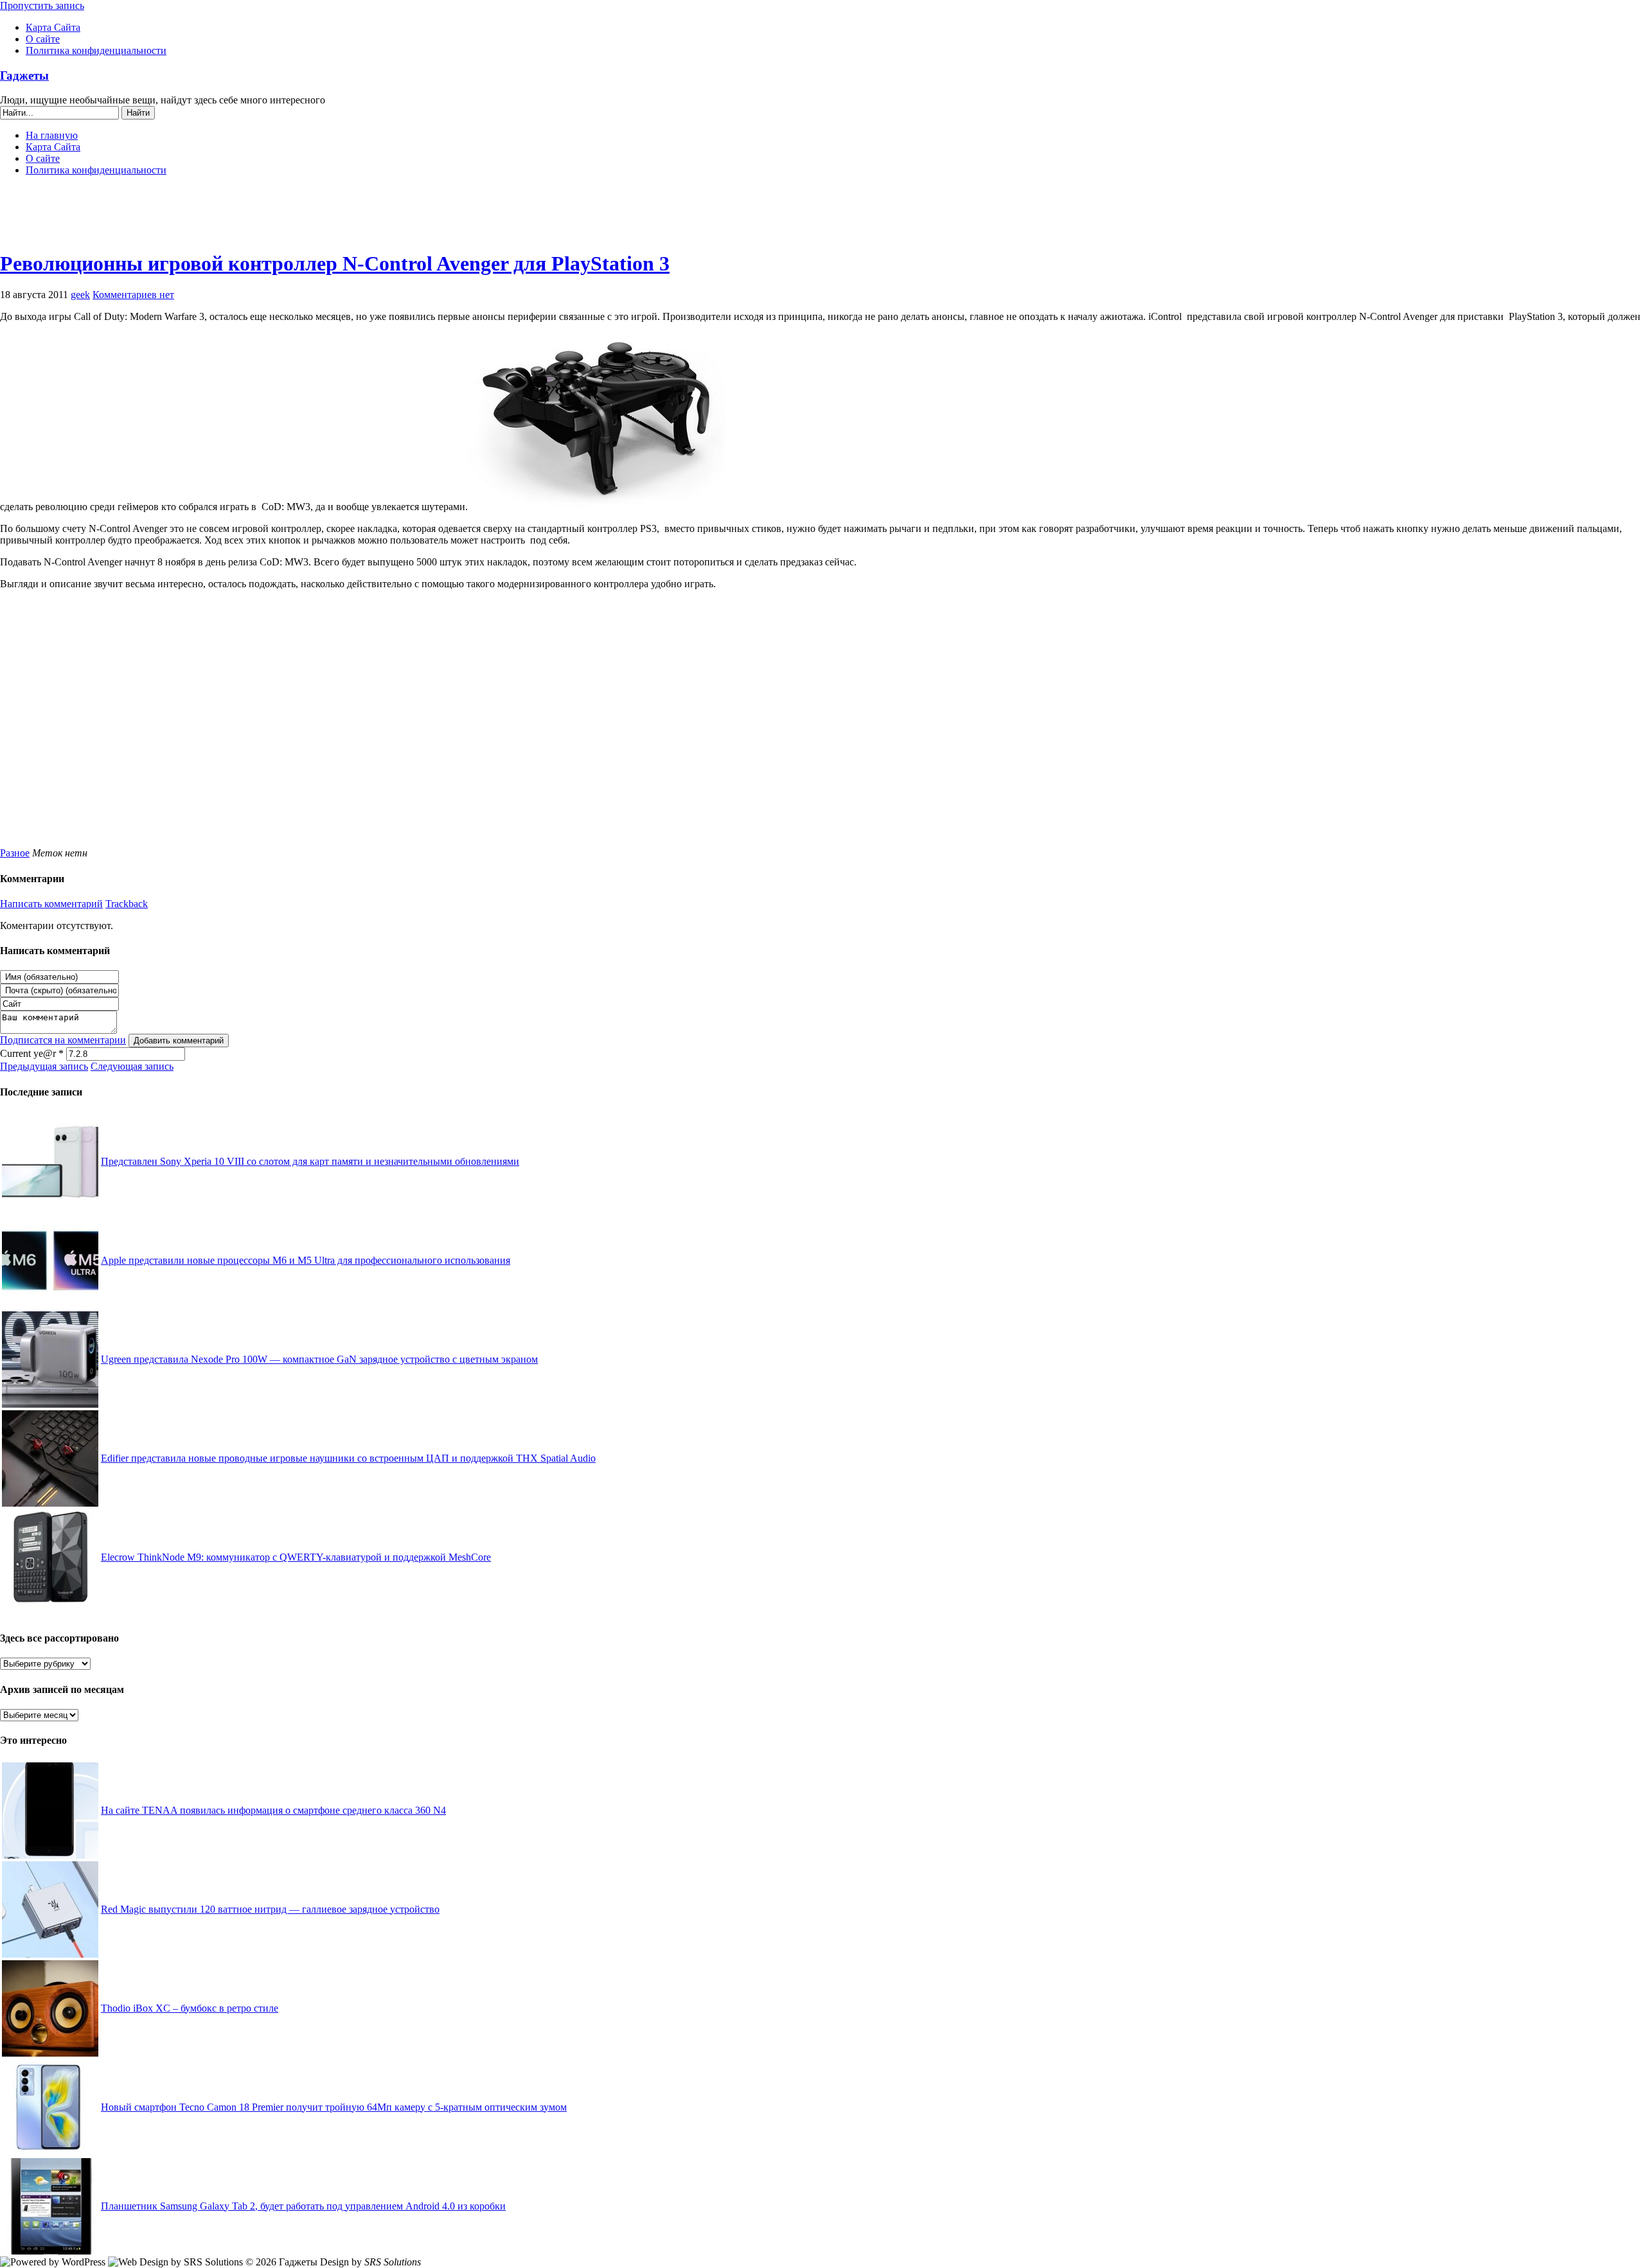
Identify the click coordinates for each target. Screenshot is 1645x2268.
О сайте (43, 39)
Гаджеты (24, 75)
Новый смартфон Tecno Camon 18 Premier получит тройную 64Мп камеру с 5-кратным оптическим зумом (334, 2107)
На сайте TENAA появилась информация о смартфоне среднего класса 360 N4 (273, 1810)
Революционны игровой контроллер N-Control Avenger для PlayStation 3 (335, 263)
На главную (52, 135)
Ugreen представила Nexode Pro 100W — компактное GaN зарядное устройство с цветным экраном (319, 1359)
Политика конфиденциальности (96, 50)
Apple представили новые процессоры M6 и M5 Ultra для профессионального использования (306, 1260)
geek (80, 295)
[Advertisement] (822, 218)
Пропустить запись (42, 5)
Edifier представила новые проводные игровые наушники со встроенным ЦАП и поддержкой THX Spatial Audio (348, 1458)
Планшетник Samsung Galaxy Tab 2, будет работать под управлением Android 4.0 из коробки (303, 2206)
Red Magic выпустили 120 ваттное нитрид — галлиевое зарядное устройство (270, 1909)
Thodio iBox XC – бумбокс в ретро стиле (190, 2008)
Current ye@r (32, 1053)
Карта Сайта (53, 27)
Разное (15, 853)
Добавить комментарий (179, 1041)
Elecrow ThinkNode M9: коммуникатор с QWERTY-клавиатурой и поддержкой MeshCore (296, 1557)
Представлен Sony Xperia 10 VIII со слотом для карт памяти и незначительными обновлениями (310, 1161)
